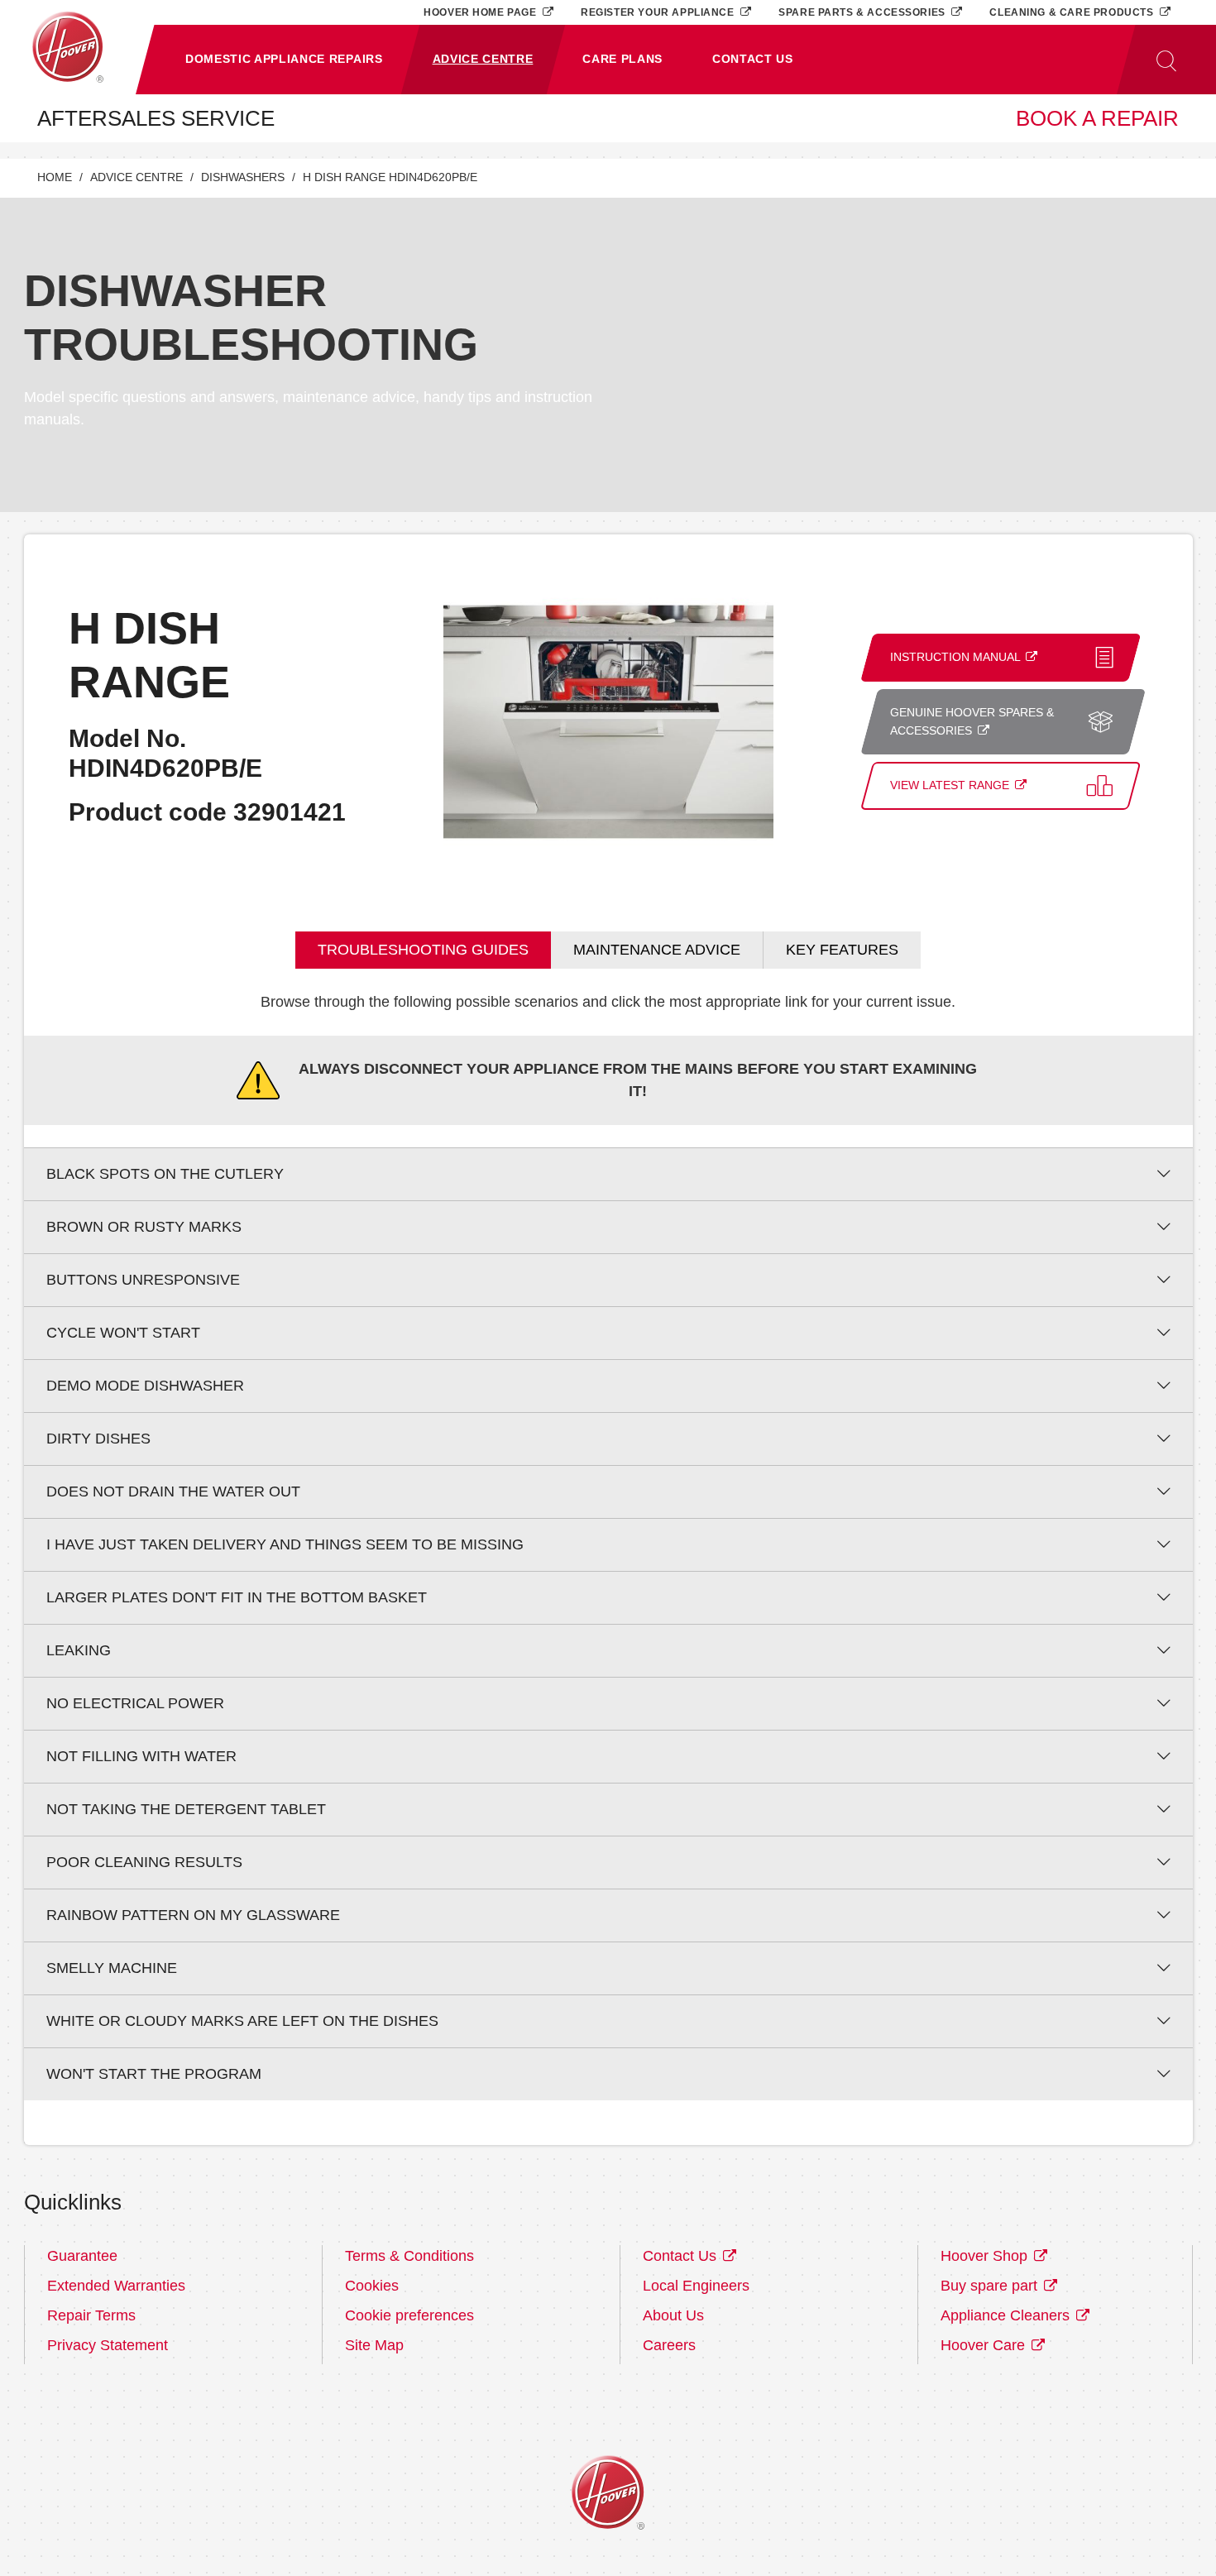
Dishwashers (243, 177)
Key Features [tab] (842, 950)
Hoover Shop (986, 2256)
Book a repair (1097, 118)
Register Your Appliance (659, 12)
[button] (284, 60)
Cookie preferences (409, 2315)
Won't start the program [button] (154, 2074)
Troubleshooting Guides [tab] (423, 950)
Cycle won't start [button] (123, 1333)
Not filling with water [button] (141, 1756)
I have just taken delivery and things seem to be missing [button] (285, 1544)
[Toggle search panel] (1166, 60)
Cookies (372, 2286)
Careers (669, 2345)
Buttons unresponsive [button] (143, 1280)
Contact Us (682, 2256)
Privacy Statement (108, 2345)
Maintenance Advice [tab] (657, 950)
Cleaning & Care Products (1073, 12)
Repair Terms (91, 2315)
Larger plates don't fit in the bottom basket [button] (237, 1597)
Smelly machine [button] (112, 1968)
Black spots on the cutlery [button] (165, 1174)
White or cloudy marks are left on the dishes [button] (242, 2021)
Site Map (374, 2345)
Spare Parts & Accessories (863, 12)
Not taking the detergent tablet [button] (186, 1809)
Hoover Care (985, 2345)
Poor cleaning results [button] (144, 1862)
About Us (673, 2315)
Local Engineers (696, 2286)
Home (55, 177)
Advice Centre (136, 177)
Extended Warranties (116, 2286)
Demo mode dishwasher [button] (145, 1386)
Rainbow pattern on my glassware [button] (193, 1915)
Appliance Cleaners (1007, 2315)
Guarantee (82, 2256)
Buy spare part (991, 2286)
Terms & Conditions (409, 2256)
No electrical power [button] (135, 1703)
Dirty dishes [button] (98, 1439)
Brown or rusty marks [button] (144, 1227)
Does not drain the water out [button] (173, 1491)
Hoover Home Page (481, 12)
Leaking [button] (79, 1650)
